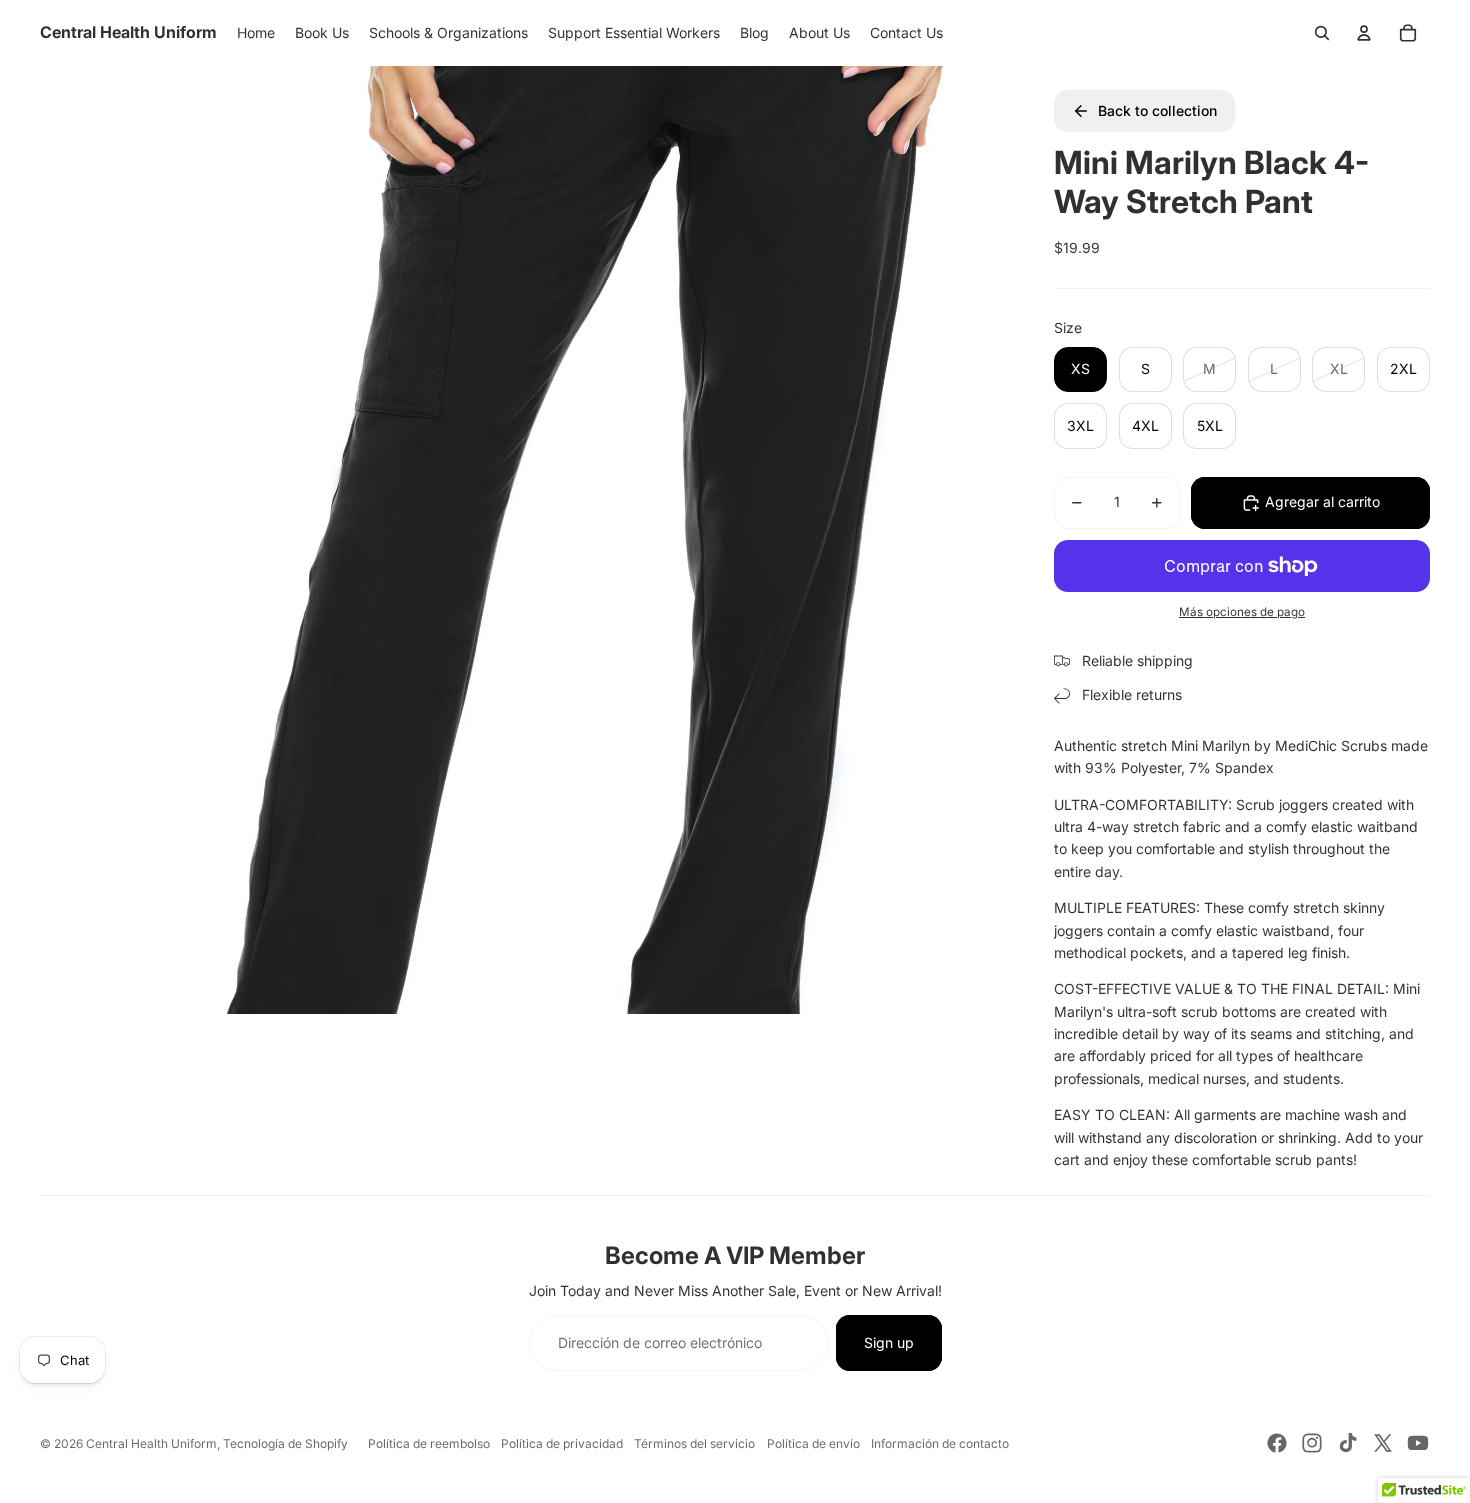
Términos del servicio (694, 1443)
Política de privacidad (562, 1443)
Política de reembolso (429, 1443)
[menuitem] (256, 33)
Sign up (889, 1342)
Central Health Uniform (151, 1443)
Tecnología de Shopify (285, 1443)
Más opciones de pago (1242, 612)
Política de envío (813, 1443)
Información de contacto (940, 1443)
